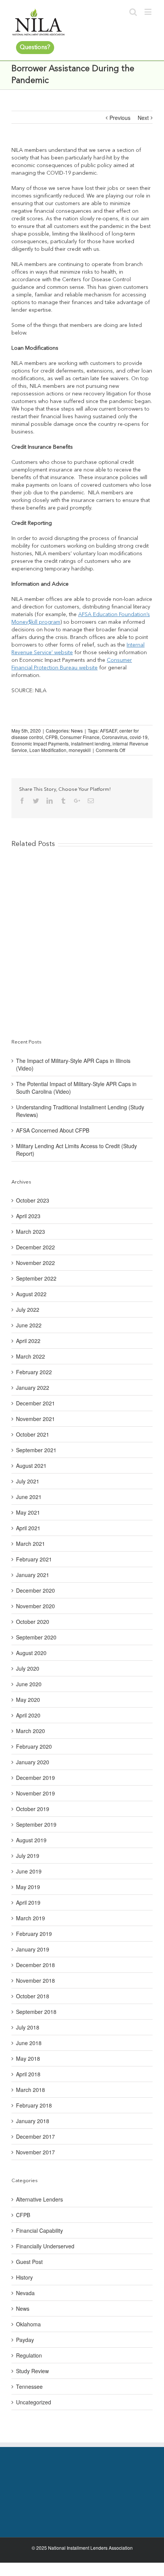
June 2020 (29, 1684)
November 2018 (35, 1980)
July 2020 (28, 1668)
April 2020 (28, 1715)
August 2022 (31, 1294)
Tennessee (29, 2386)
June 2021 (29, 1497)
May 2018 (28, 2058)
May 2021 (28, 1512)
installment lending (91, 743)
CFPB (51, 737)
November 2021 (35, 1419)
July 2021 (28, 1481)
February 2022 (34, 1372)
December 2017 (35, 2136)
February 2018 (34, 2105)
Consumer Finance (80, 737)
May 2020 (28, 1700)
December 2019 (35, 1778)
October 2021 (33, 1434)
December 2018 (35, 1965)
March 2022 (31, 1356)
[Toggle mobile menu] (149, 12)
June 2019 (29, 1871)
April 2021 (28, 1528)
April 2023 (28, 1216)
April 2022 (28, 1341)
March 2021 (31, 1544)
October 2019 (33, 1809)
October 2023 (33, 1200)
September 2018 (36, 2012)
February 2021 (34, 1559)
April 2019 (28, 1902)
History (24, 2277)
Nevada (25, 2293)
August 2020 (31, 1653)
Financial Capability (39, 2230)
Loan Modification (48, 750)
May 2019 (28, 1887)
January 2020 (33, 1762)
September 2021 (36, 1450)
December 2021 (35, 1403)
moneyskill (80, 750)
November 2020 (35, 1606)
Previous (120, 118)
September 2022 (36, 1278)
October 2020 (33, 1622)
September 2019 (36, 1824)
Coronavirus (115, 737)
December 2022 (35, 1247)
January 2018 (33, 2121)
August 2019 (31, 1840)
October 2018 (33, 1996)
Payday (25, 2340)
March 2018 (31, 2090)
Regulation (29, 2355)
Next (143, 118)
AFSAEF (109, 730)
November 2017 (35, 2152)
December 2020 (35, 1590)
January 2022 (33, 1388)
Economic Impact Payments (40, 743)
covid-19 (139, 737)
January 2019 (33, 1949)
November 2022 (35, 1263)
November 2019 (35, 1793)
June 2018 (29, 2043)
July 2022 (28, 1310)
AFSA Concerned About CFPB (53, 1130)
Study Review (32, 2371)
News (77, 730)
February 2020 (34, 1746)
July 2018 (28, 2027)
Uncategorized (34, 2402)
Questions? (35, 48)
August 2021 (31, 1466)
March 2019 (31, 1918)
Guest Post (29, 2262)
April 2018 (28, 2074)
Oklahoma (28, 2324)
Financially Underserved (45, 2246)
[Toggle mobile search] (133, 12)
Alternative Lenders (39, 2199)
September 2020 (36, 1637)
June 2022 (29, 1325)
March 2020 (31, 1731)
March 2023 (31, 1231)
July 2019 (28, 1856)
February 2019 (34, 1934)
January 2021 (33, 1575)
